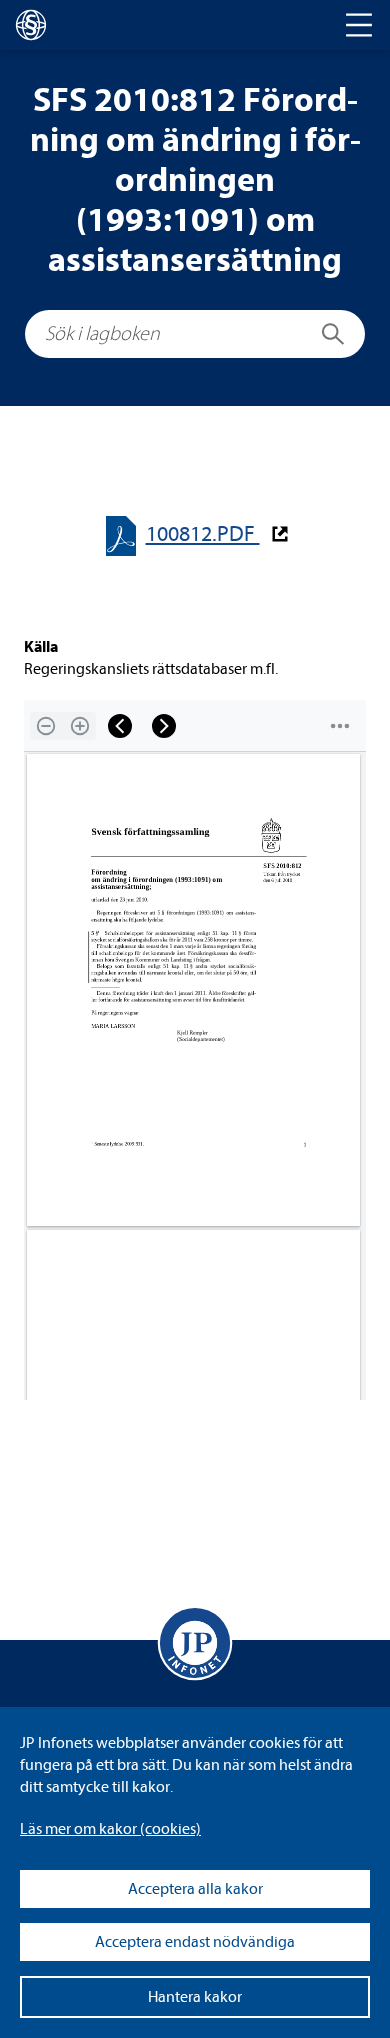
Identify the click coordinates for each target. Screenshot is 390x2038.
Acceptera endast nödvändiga (195, 1942)
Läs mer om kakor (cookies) (110, 1829)
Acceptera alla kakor (195, 1889)
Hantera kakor (195, 1997)
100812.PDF (203, 534)
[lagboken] (31, 25)
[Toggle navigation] (359, 25)
